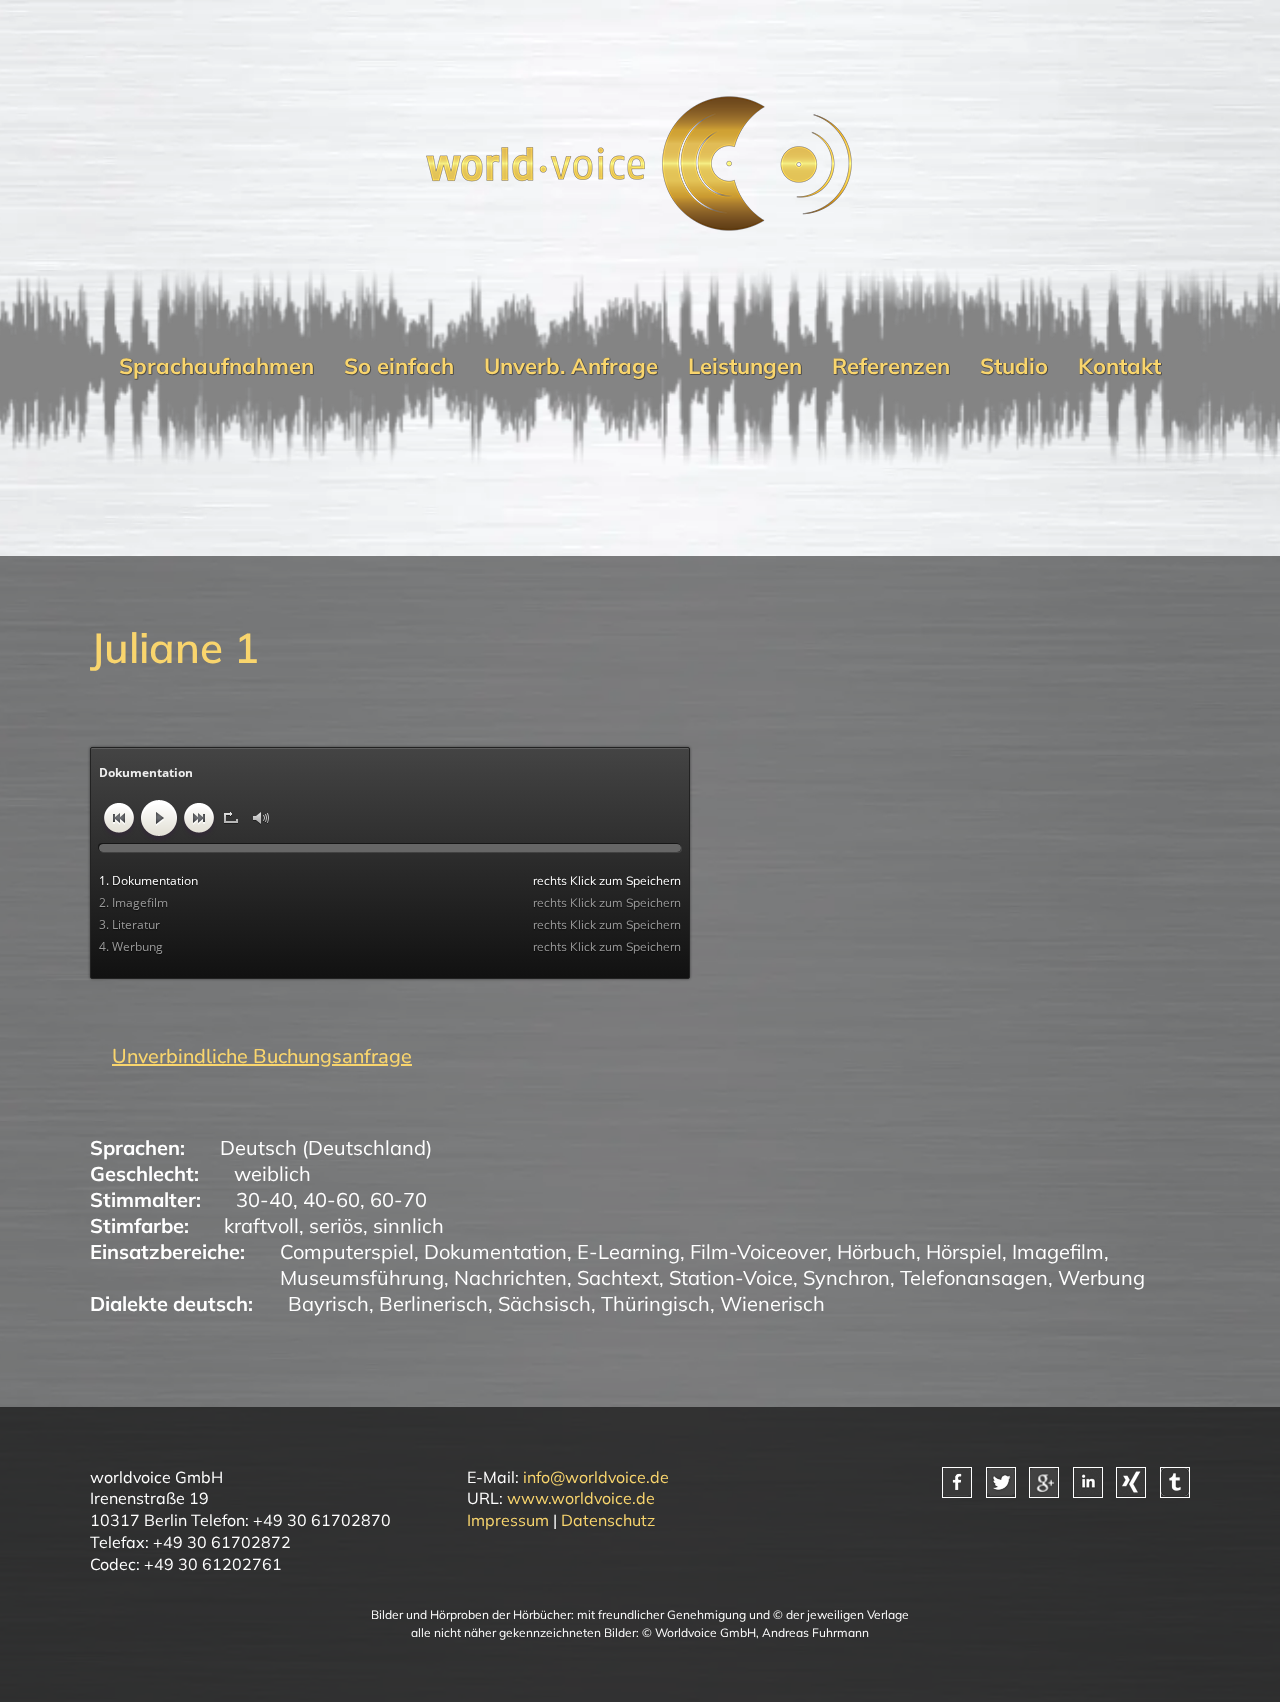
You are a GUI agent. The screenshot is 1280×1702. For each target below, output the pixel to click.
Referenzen (891, 366)
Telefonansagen (974, 1277)
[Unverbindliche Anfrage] (251, 1056)
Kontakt (1119, 366)
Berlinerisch (433, 1303)
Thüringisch (655, 1303)
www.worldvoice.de (581, 1498)
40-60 (331, 1199)
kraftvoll (261, 1225)
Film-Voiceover (758, 1251)
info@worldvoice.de (596, 1477)
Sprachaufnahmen (216, 366)
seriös (336, 1225)
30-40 (264, 1199)
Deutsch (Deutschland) (326, 1147)
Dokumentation (495, 1251)
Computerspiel (347, 1251)
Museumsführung (362, 1277)
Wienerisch (772, 1303)
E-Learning (628, 1251)
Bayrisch (328, 1303)
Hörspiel (964, 1251)
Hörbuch (876, 1251)
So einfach (399, 366)
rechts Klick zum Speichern (607, 880)
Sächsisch (544, 1303)
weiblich (272, 1173)
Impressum (508, 1520)
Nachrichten (510, 1277)
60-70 (398, 1199)
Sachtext (618, 1277)
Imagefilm (1058, 1251)
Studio (1014, 366)
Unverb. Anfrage (571, 366)
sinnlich (408, 1225)
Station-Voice (731, 1277)
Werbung (1101, 1277)
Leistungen (745, 366)
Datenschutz (608, 1520)
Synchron (846, 1277)
